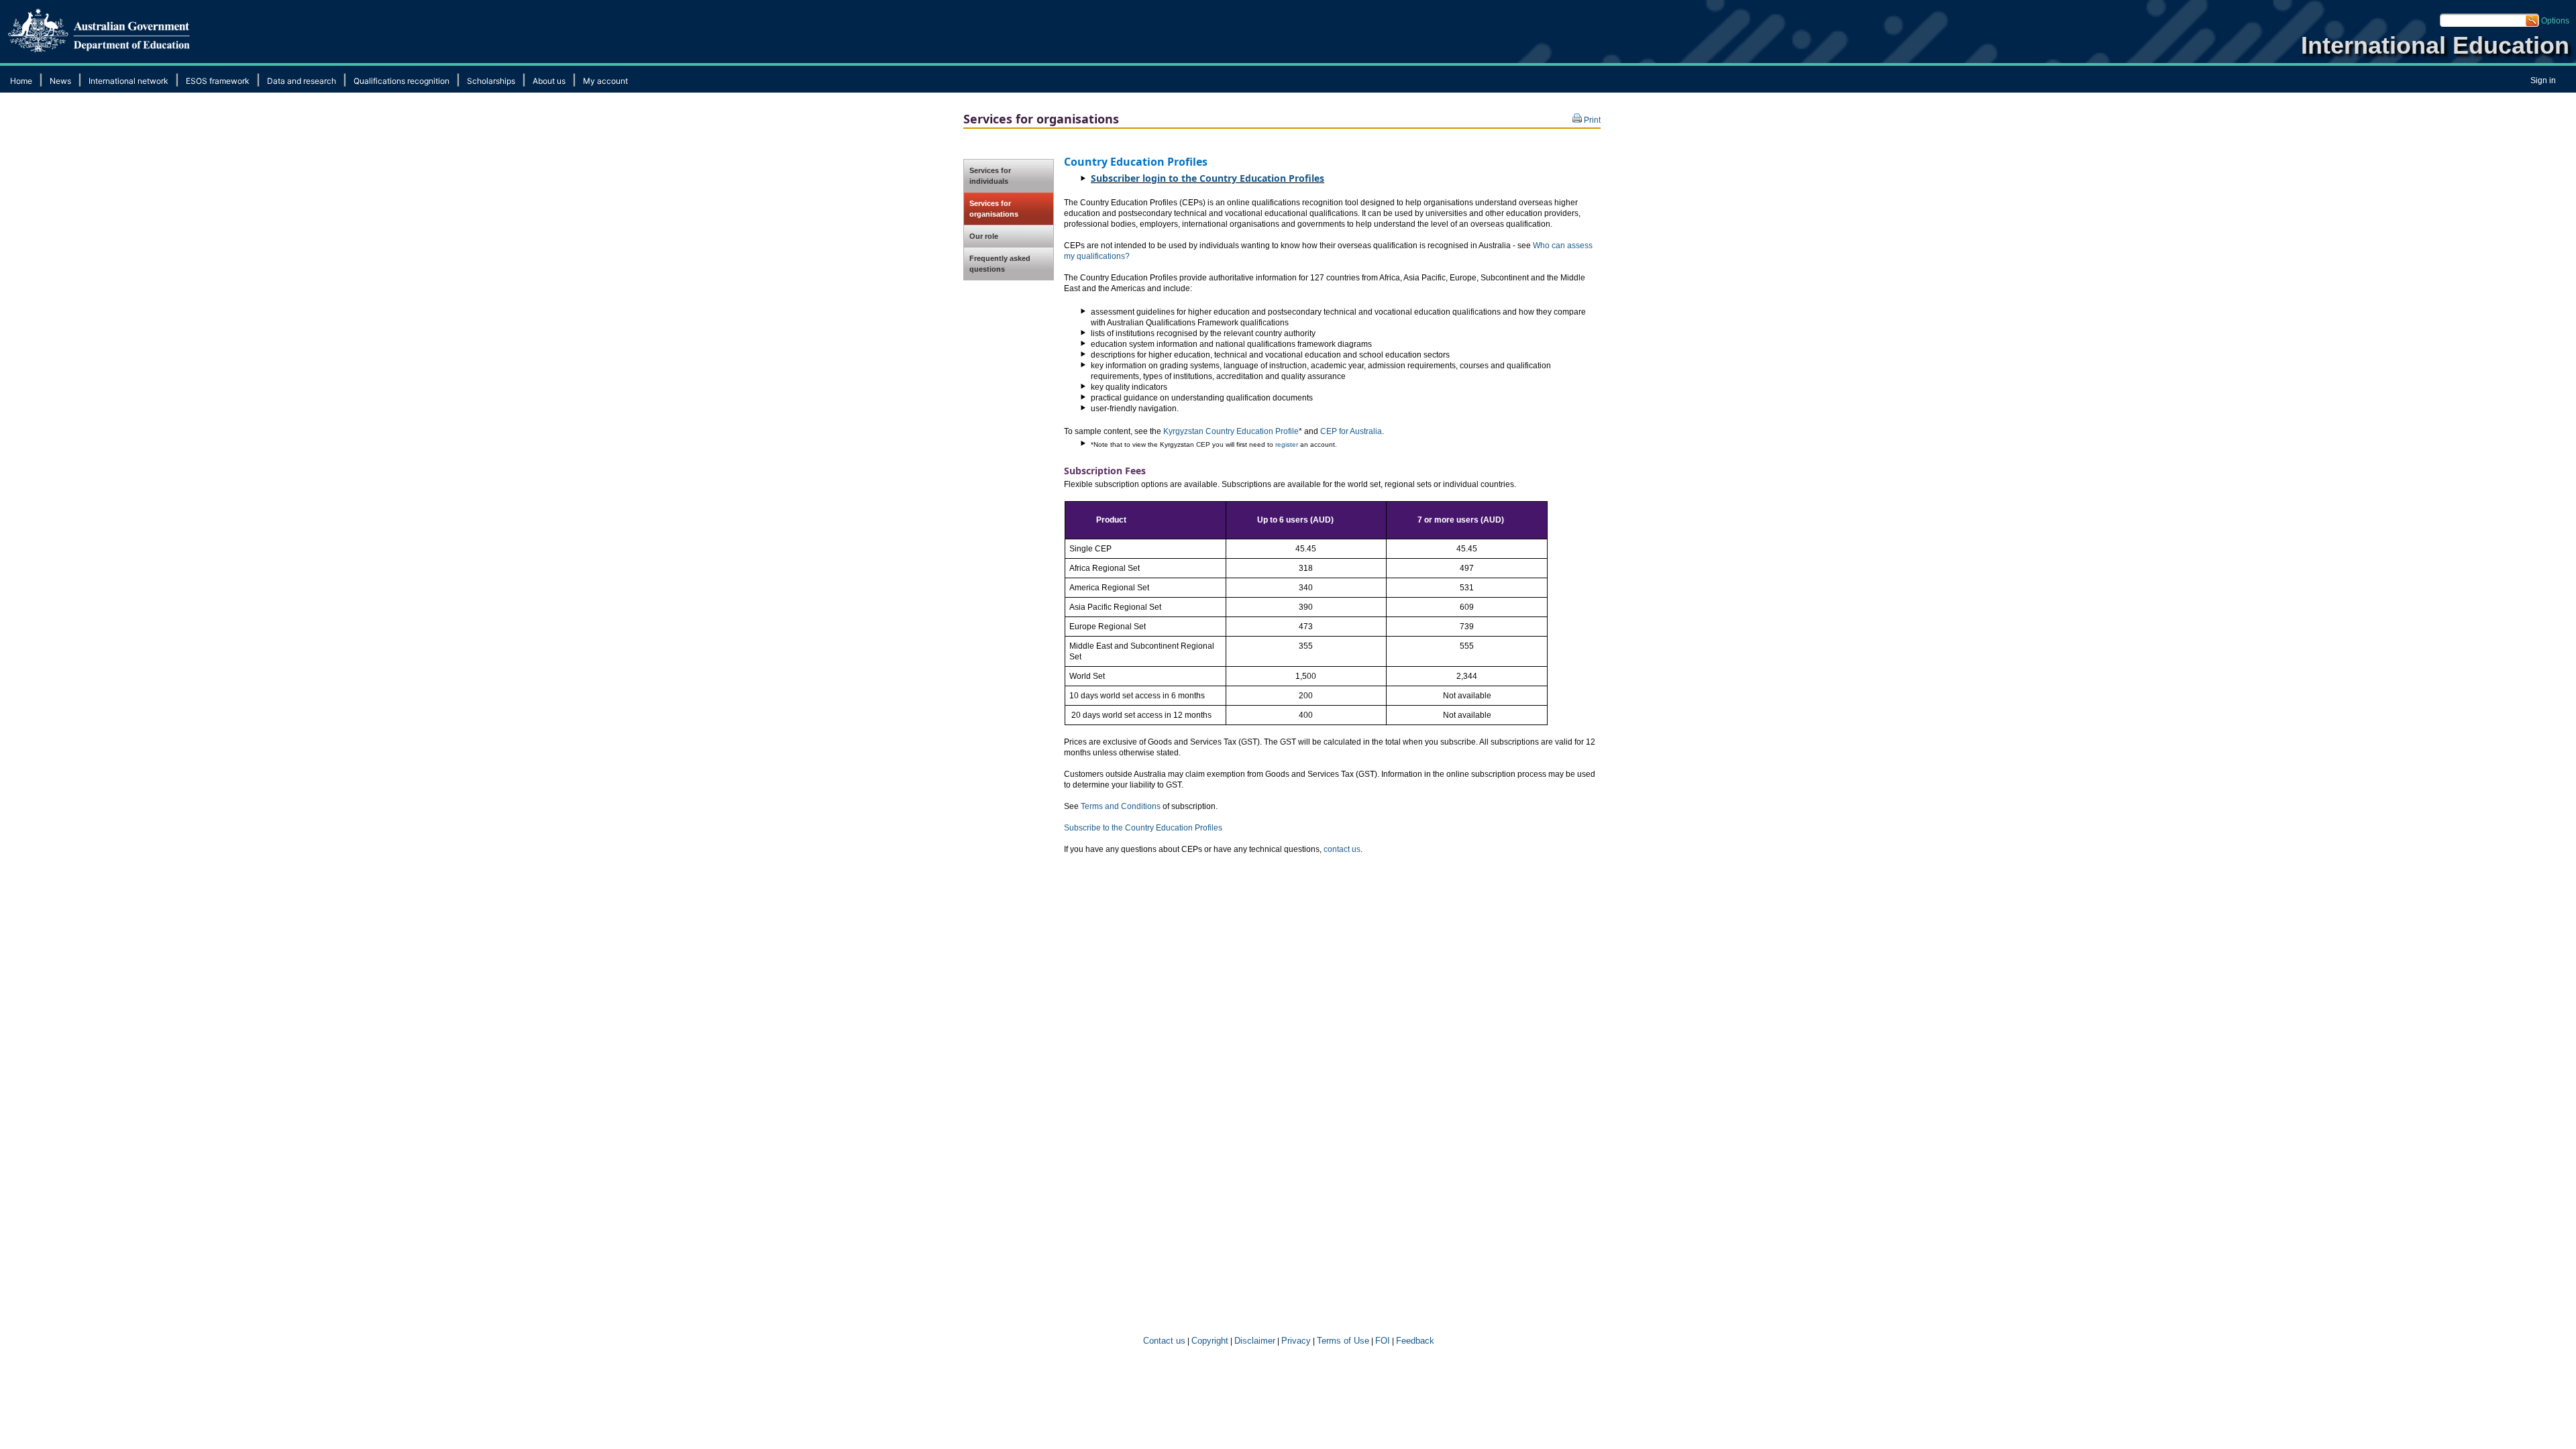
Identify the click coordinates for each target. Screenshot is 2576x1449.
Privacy (1296, 1341)
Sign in (2543, 80)
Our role (984, 236)
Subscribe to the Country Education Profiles (1143, 828)
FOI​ (1383, 1341)
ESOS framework (218, 81)
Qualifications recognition (401, 81)
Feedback (1415, 1341)
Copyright (1210, 1341)
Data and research (302, 81)
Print (1591, 120)
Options (2555, 21)
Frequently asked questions (1000, 264)
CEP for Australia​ (1351, 431)
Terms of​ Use (1343, 1341)
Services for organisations (994, 209)
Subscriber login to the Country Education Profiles (1207, 178)
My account (605, 81)
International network (128, 81)
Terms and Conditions (1122, 806)
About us (549, 81)
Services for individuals (990, 176)
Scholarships (491, 81)
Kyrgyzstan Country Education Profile (1231, 431)
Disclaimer (1255, 1341)
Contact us (1163, 1341)
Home (21, 81)
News (60, 81)
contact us (1342, 849)
